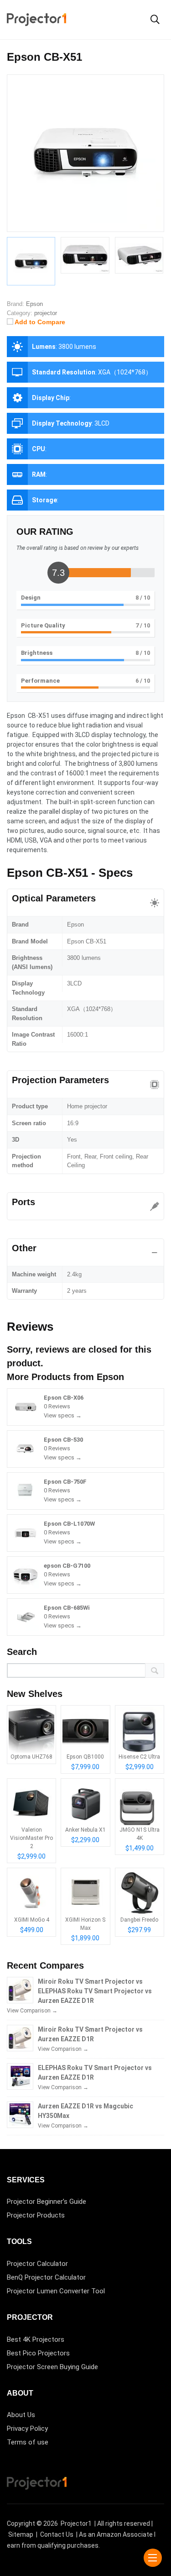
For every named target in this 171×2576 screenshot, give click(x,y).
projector (46, 313)
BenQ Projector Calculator (46, 2277)
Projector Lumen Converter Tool (56, 2291)
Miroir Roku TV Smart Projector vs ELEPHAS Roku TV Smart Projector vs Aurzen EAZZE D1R (95, 1991)
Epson (110, 1377)
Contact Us (57, 2534)
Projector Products (36, 2215)
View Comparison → (32, 2011)
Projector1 (76, 2523)
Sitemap (21, 2534)
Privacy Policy (27, 2428)
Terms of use (28, 2442)
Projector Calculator (37, 2264)
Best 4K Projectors (36, 2339)
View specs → (63, 1415)
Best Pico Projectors (38, 2353)
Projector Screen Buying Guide (52, 2367)
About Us (21, 2415)
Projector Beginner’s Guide (47, 2202)
